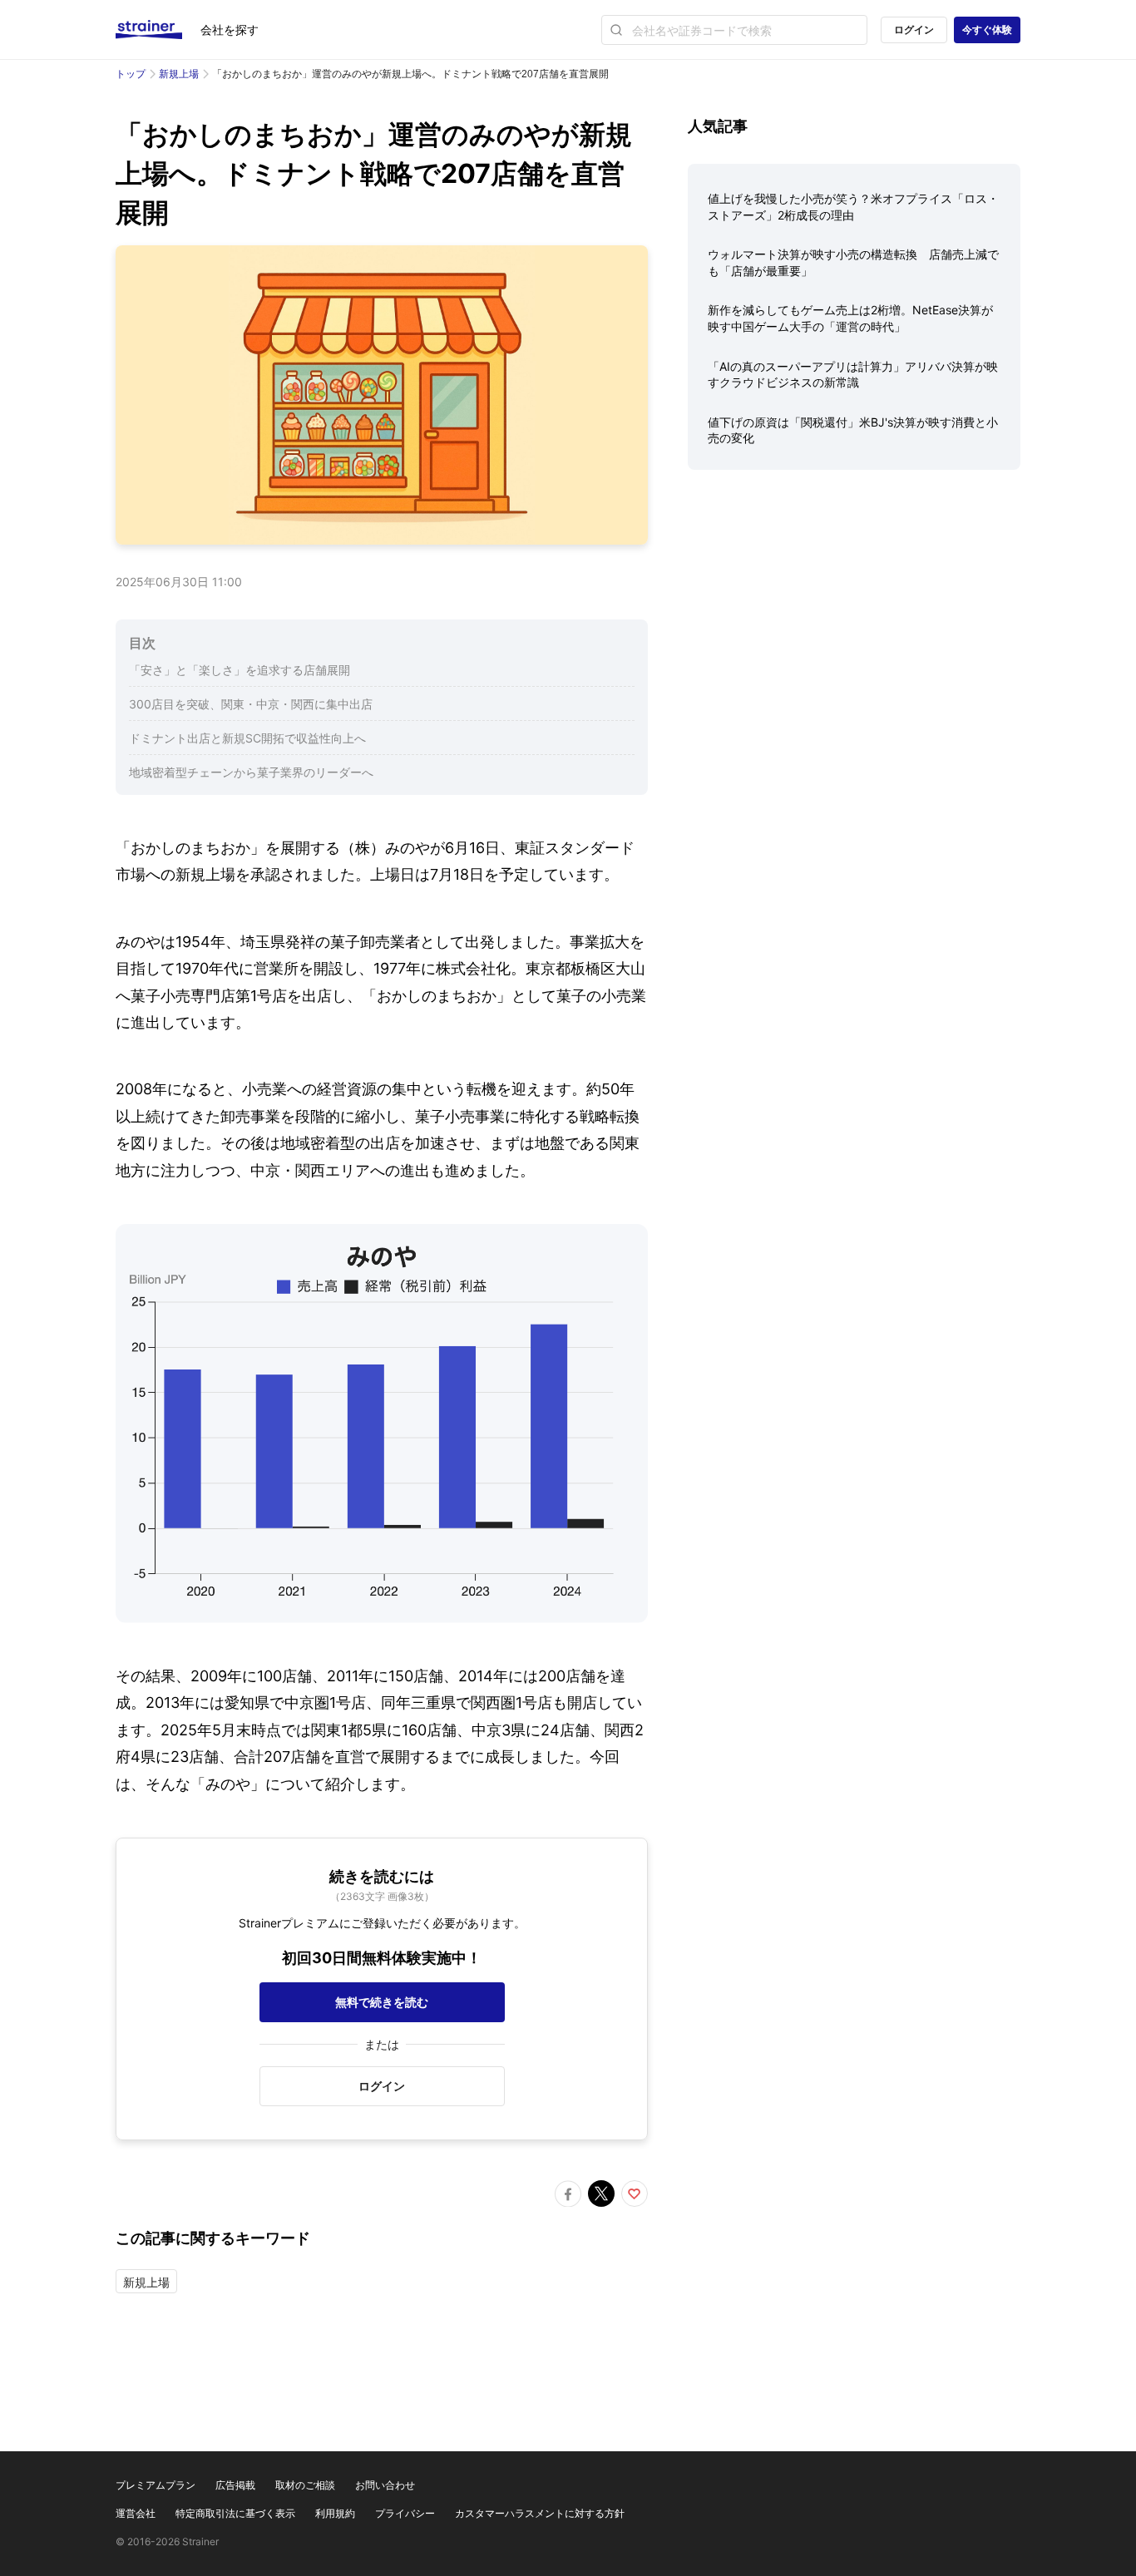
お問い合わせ (385, 2485)
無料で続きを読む (382, 2002)
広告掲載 (235, 2485)
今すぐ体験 (987, 30)
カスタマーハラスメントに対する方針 (540, 2513)
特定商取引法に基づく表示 (235, 2513)
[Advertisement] (854, 613)
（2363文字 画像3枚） (382, 1896)
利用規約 (335, 2513)
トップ (131, 74)
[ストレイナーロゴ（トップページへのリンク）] (158, 30)
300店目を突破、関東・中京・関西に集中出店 (251, 704)
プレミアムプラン (156, 2485)
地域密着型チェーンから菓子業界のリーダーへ (251, 772)
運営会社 (136, 2513)
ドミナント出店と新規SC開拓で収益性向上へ (247, 738)
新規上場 (179, 74)
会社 (230, 30)
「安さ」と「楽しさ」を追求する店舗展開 (240, 670)
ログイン (914, 30)
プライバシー (405, 2513)
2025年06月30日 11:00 (179, 582)
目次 (142, 643)
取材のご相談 (305, 2485)
